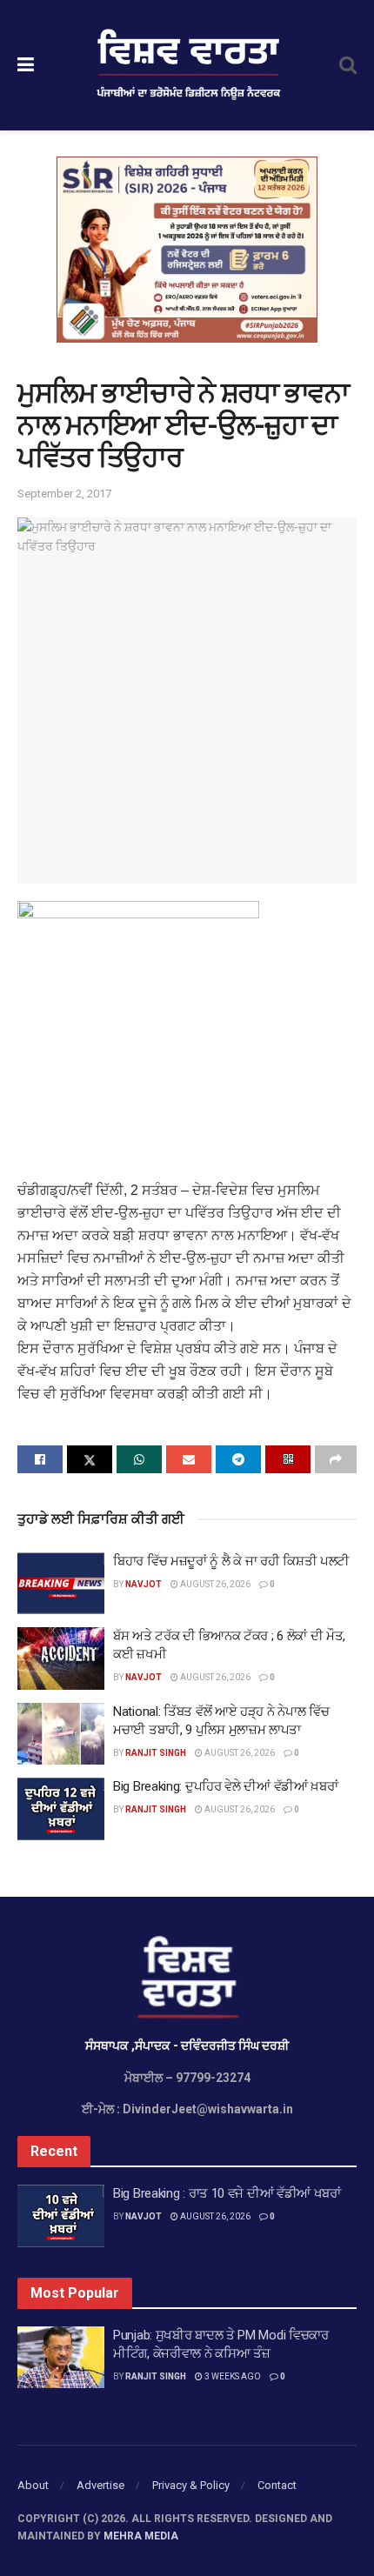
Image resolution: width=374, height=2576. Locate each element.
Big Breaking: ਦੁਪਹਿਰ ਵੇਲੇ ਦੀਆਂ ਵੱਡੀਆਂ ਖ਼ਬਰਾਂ (225, 1786)
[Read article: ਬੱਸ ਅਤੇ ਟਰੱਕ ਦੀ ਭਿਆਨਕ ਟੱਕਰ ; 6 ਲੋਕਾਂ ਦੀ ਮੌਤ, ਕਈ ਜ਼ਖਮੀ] (61, 1658)
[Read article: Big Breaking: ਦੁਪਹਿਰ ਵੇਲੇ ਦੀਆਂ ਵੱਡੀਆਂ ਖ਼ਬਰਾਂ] (61, 1809)
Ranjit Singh (156, 1753)
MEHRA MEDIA (141, 2536)
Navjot (144, 1584)
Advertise (100, 2485)
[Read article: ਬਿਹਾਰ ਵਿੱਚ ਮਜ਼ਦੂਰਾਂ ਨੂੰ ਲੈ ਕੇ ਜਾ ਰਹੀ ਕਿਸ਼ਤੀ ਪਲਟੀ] (61, 1584)
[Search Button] (348, 65)
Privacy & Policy (191, 2485)
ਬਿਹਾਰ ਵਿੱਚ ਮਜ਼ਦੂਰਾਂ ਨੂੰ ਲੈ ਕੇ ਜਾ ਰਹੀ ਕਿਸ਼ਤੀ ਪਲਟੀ (233, 1561)
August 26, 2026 (214, 1584)
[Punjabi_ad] (187, 249)
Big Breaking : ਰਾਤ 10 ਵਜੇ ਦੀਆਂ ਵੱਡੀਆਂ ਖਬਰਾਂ (227, 2193)
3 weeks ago (232, 2376)
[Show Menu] (26, 65)
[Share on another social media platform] (336, 1459)
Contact (277, 2485)
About (33, 2485)
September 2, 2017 (64, 494)
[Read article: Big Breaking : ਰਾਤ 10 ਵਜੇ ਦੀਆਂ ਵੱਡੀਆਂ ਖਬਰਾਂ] (61, 2216)
